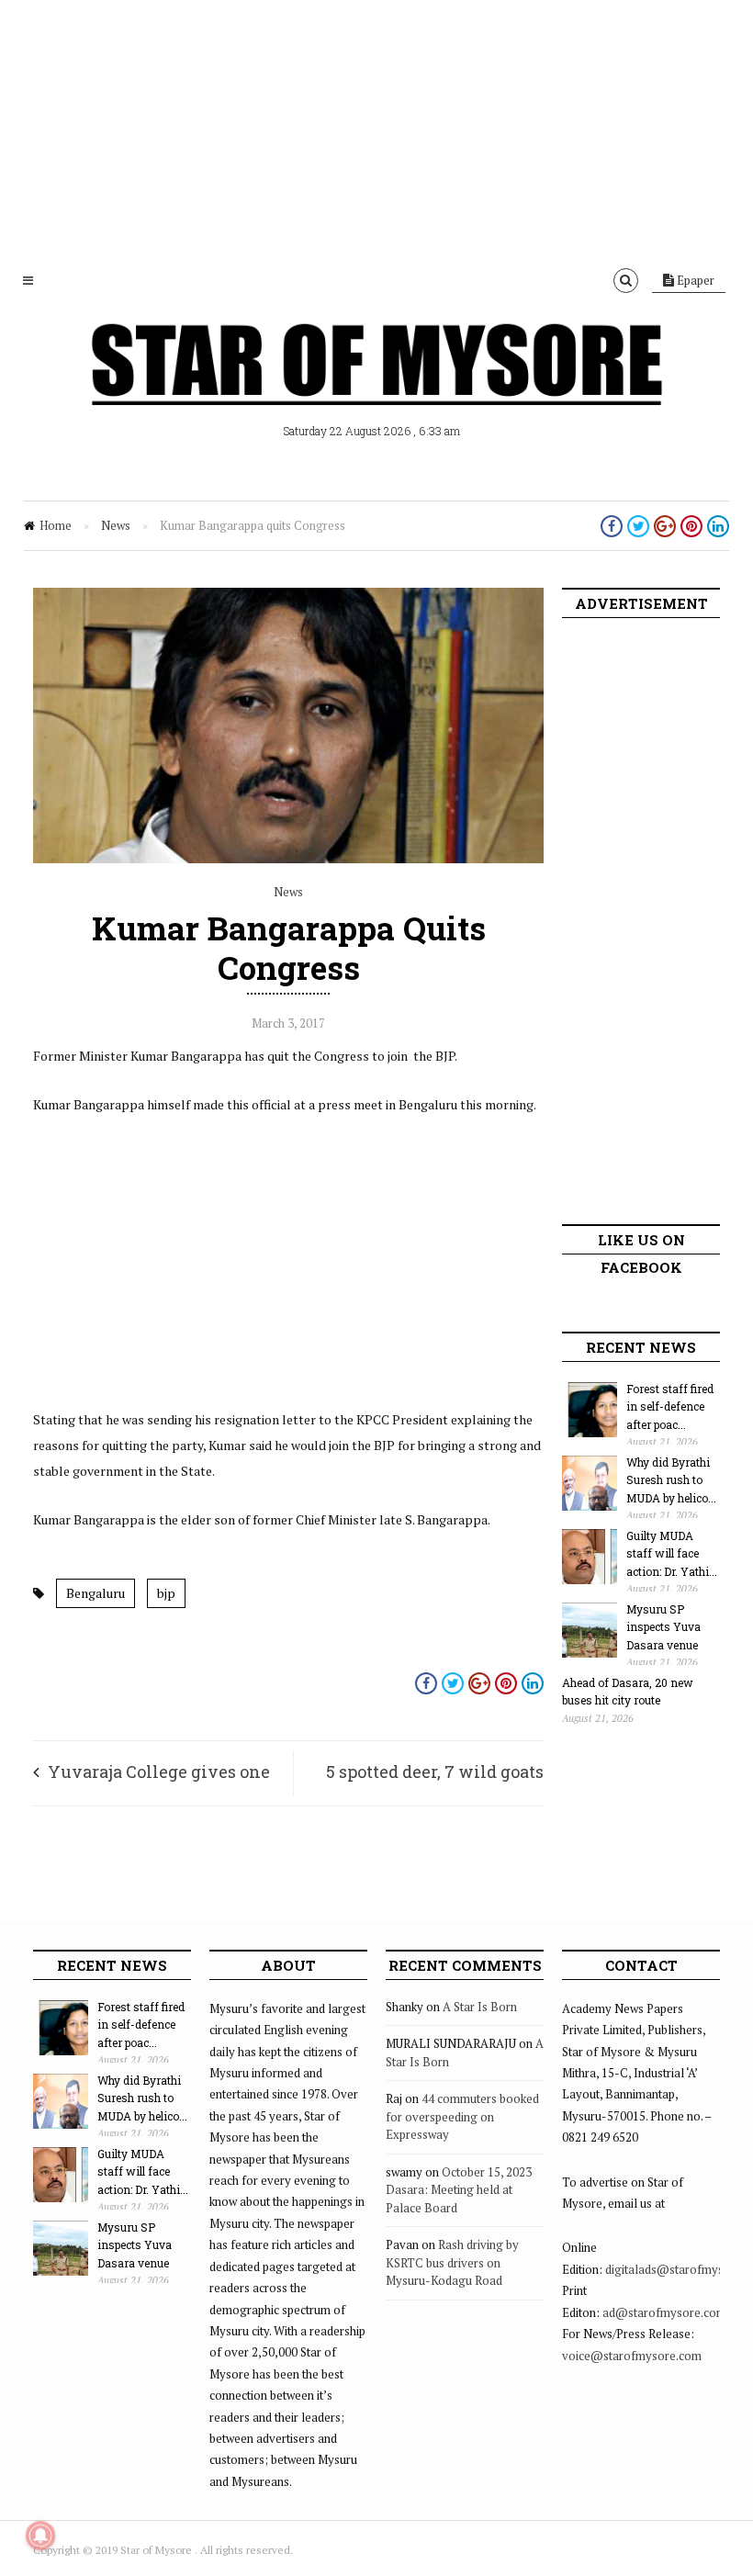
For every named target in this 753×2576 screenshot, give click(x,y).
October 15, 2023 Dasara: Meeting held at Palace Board (459, 2190)
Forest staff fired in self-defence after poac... (670, 1406)
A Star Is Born (480, 2007)
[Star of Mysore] (376, 386)
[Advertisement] (376, 129)
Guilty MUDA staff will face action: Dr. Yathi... (672, 1553)
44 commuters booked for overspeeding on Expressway (462, 2116)
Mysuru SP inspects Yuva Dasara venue (663, 1627)
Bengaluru (96, 1593)
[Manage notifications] (40, 2536)
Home (56, 525)
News (116, 525)
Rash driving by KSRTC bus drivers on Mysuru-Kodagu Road (452, 2262)
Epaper (694, 280)
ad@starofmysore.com (664, 2312)
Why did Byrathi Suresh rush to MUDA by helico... (671, 1480)
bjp (166, 1593)
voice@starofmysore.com (632, 2356)
